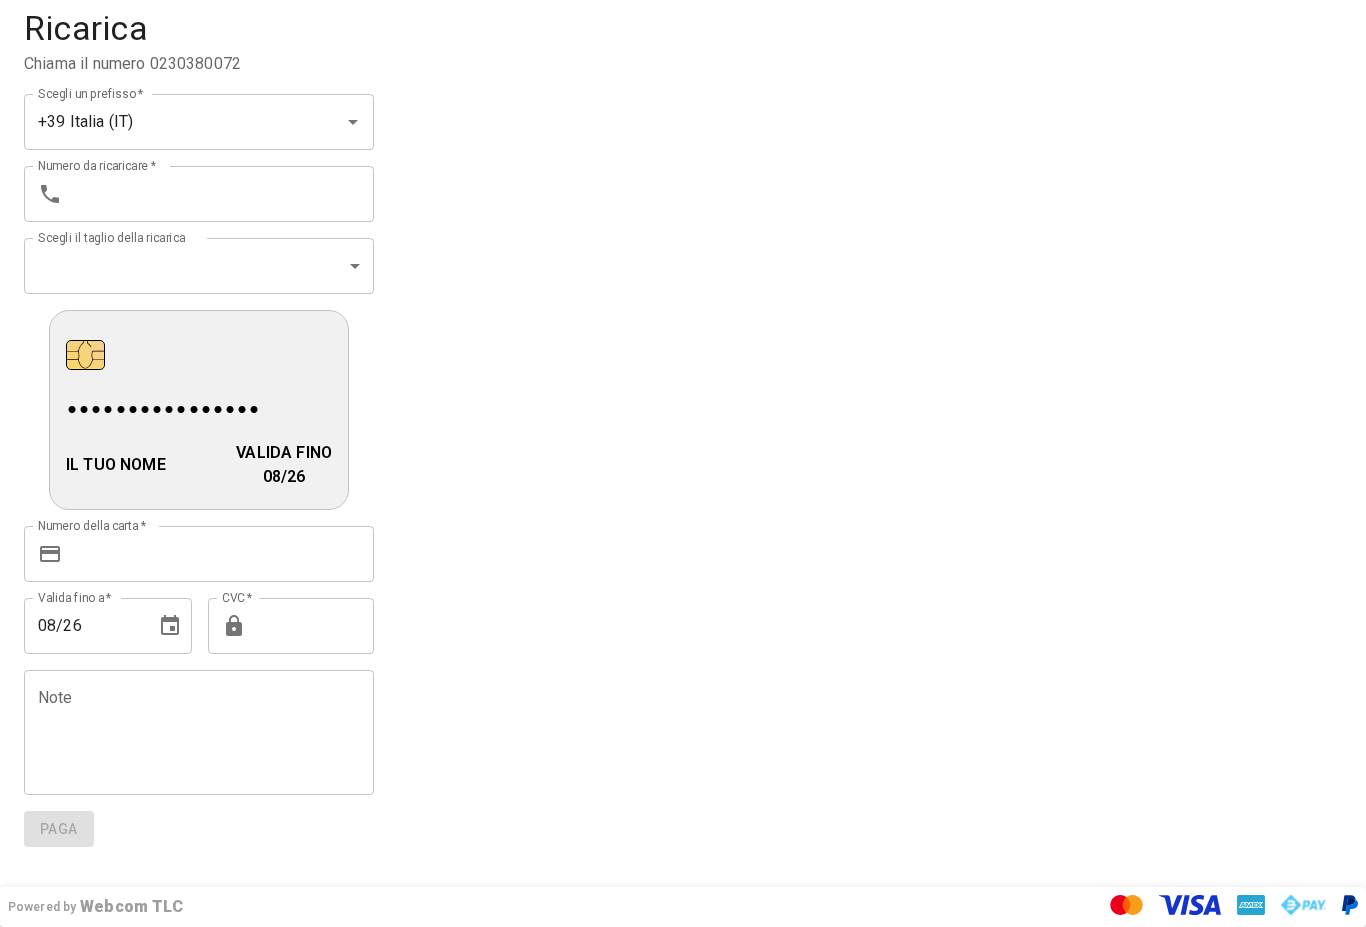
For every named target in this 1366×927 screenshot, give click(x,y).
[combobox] (171, 122)
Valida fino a (75, 597)
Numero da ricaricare (97, 165)
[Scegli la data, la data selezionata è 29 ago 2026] (170, 626)
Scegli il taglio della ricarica (111, 237)
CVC (237, 597)
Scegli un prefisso (91, 93)
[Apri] (353, 122)
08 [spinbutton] (47, 625)
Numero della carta (92, 525)
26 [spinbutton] (72, 625)
